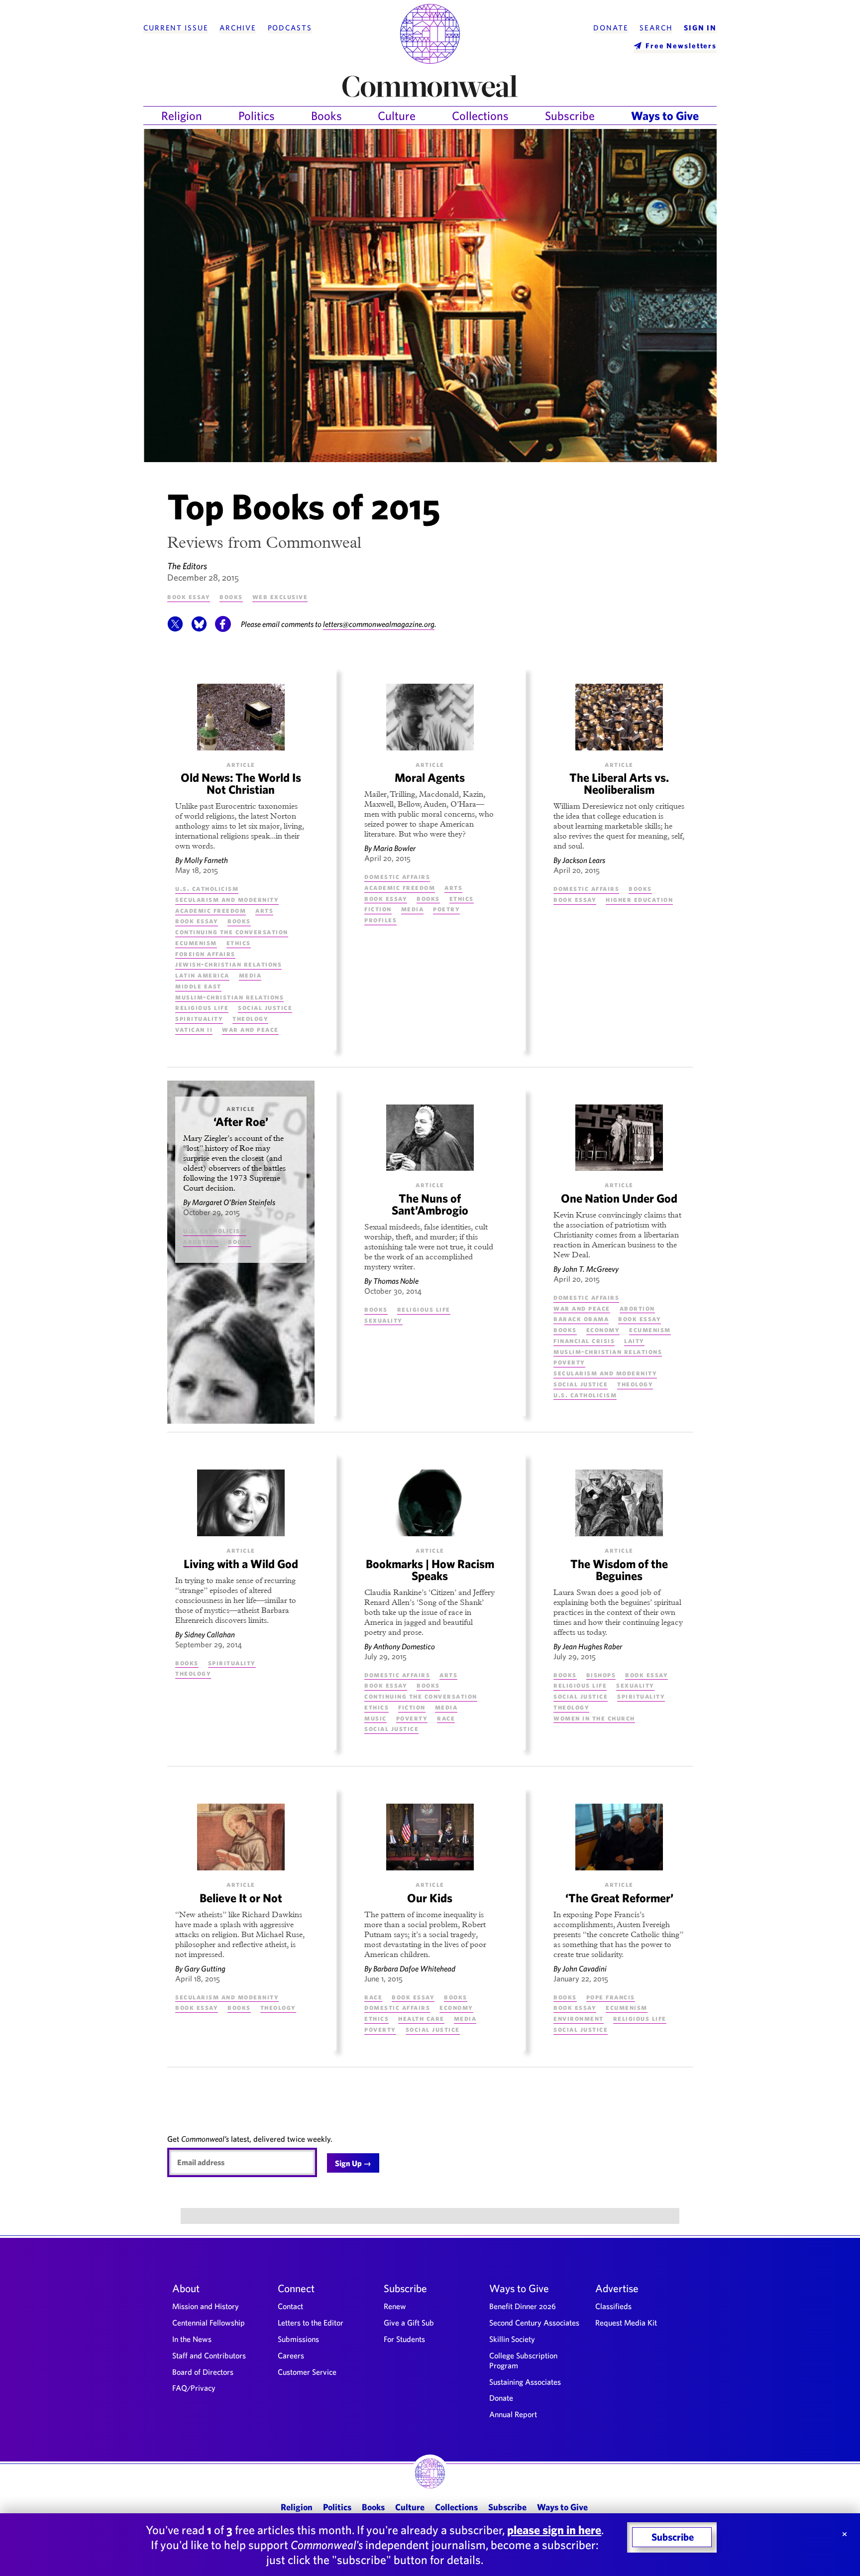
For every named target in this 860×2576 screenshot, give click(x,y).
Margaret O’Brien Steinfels (234, 1202)
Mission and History (206, 2306)
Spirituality (199, 1018)
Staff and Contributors (209, 2355)
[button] (175, 629)
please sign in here (554, 2530)
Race (446, 1718)
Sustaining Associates (525, 2382)
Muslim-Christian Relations (229, 997)
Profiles (380, 920)
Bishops (601, 1674)
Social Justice (265, 1007)
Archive (238, 28)
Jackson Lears (584, 860)
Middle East (198, 986)
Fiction (378, 909)
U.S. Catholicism (207, 888)
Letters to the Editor (311, 2323)
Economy (603, 1329)
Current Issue (176, 28)
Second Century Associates (534, 2323)
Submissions (298, 2339)
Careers (291, 2355)
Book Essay (189, 596)
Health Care (421, 2018)
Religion (182, 116)
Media (250, 975)
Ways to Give (665, 116)
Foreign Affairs (205, 953)
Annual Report (513, 2414)
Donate (611, 28)
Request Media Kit (626, 2323)
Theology (250, 1018)
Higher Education (639, 899)
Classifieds (613, 2306)
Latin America (202, 975)
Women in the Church (594, 1718)
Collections (480, 116)
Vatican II (194, 1029)
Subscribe (570, 116)
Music (376, 1718)
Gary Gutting (205, 1968)
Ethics (239, 942)
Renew (395, 2306)
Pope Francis (611, 1997)
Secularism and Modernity (227, 899)
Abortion (201, 1241)
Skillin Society (512, 2339)
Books (326, 116)
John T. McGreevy (591, 1269)
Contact (290, 2306)
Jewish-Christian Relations (228, 964)
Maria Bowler (394, 848)
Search (656, 28)
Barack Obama (581, 1318)
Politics (257, 116)
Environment (579, 2018)
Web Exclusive (280, 596)
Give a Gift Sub (409, 2323)
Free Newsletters (681, 46)
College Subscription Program (523, 2360)
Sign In (700, 28)
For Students (404, 2339)
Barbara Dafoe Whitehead (414, 1968)
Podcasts (290, 28)
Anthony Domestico (404, 1646)
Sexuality (383, 1320)
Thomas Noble (396, 1281)
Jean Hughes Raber (592, 1646)
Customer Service (307, 2372)
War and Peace (250, 1029)
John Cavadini (585, 1968)
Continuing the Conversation (232, 931)
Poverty (569, 1362)
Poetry (446, 909)
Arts (264, 910)
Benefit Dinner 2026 (523, 2306)
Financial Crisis (584, 1340)
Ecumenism (196, 942)
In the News (192, 2339)
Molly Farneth (206, 860)
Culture (397, 116)
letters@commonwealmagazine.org (379, 624)
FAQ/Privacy (194, 2388)
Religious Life (202, 1007)
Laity (634, 1340)
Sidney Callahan (210, 1634)
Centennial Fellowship (209, 2323)
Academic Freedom (211, 910)
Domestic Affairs (397, 876)
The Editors (187, 566)
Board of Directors (203, 2372)
